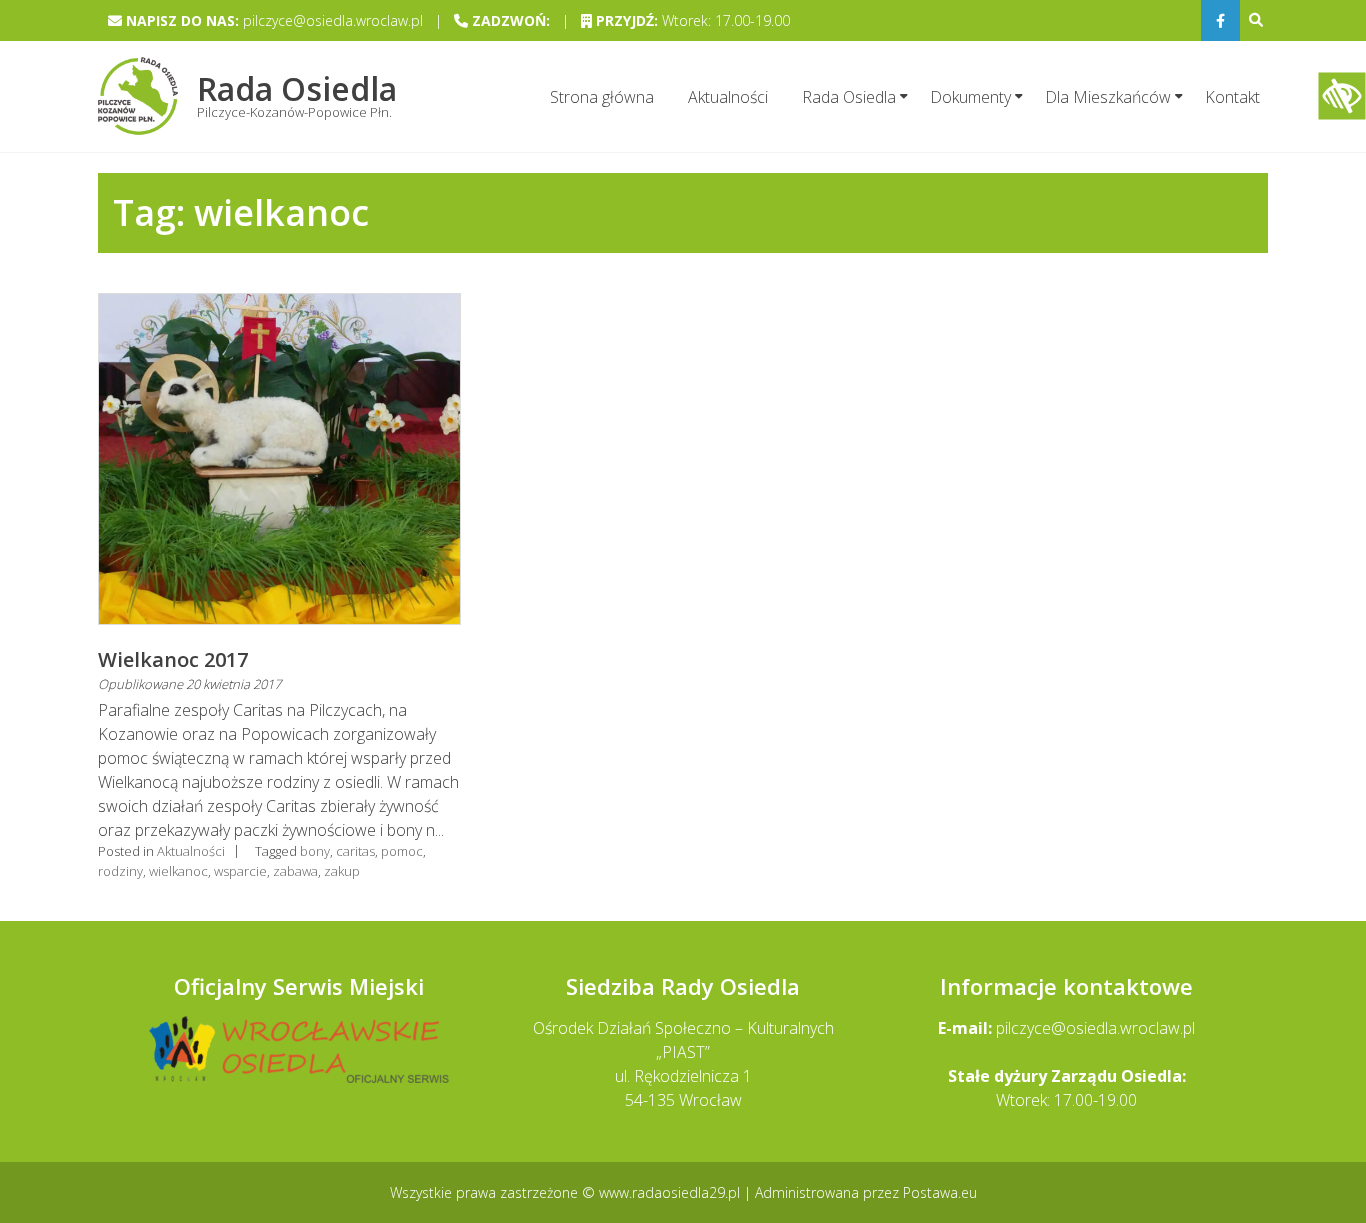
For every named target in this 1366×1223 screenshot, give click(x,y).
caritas (355, 851)
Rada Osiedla (849, 97)
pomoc (402, 851)
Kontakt (1232, 97)
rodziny (120, 871)
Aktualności (728, 97)
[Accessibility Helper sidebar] (1342, 96)
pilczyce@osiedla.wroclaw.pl (1095, 1028)
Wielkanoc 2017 (173, 659)
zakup (342, 871)
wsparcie (240, 871)
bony (315, 851)
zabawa (295, 871)
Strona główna (602, 97)
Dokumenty (970, 97)
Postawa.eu (940, 1192)
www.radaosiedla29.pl (671, 1192)
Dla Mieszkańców (1108, 97)
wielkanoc (178, 871)
